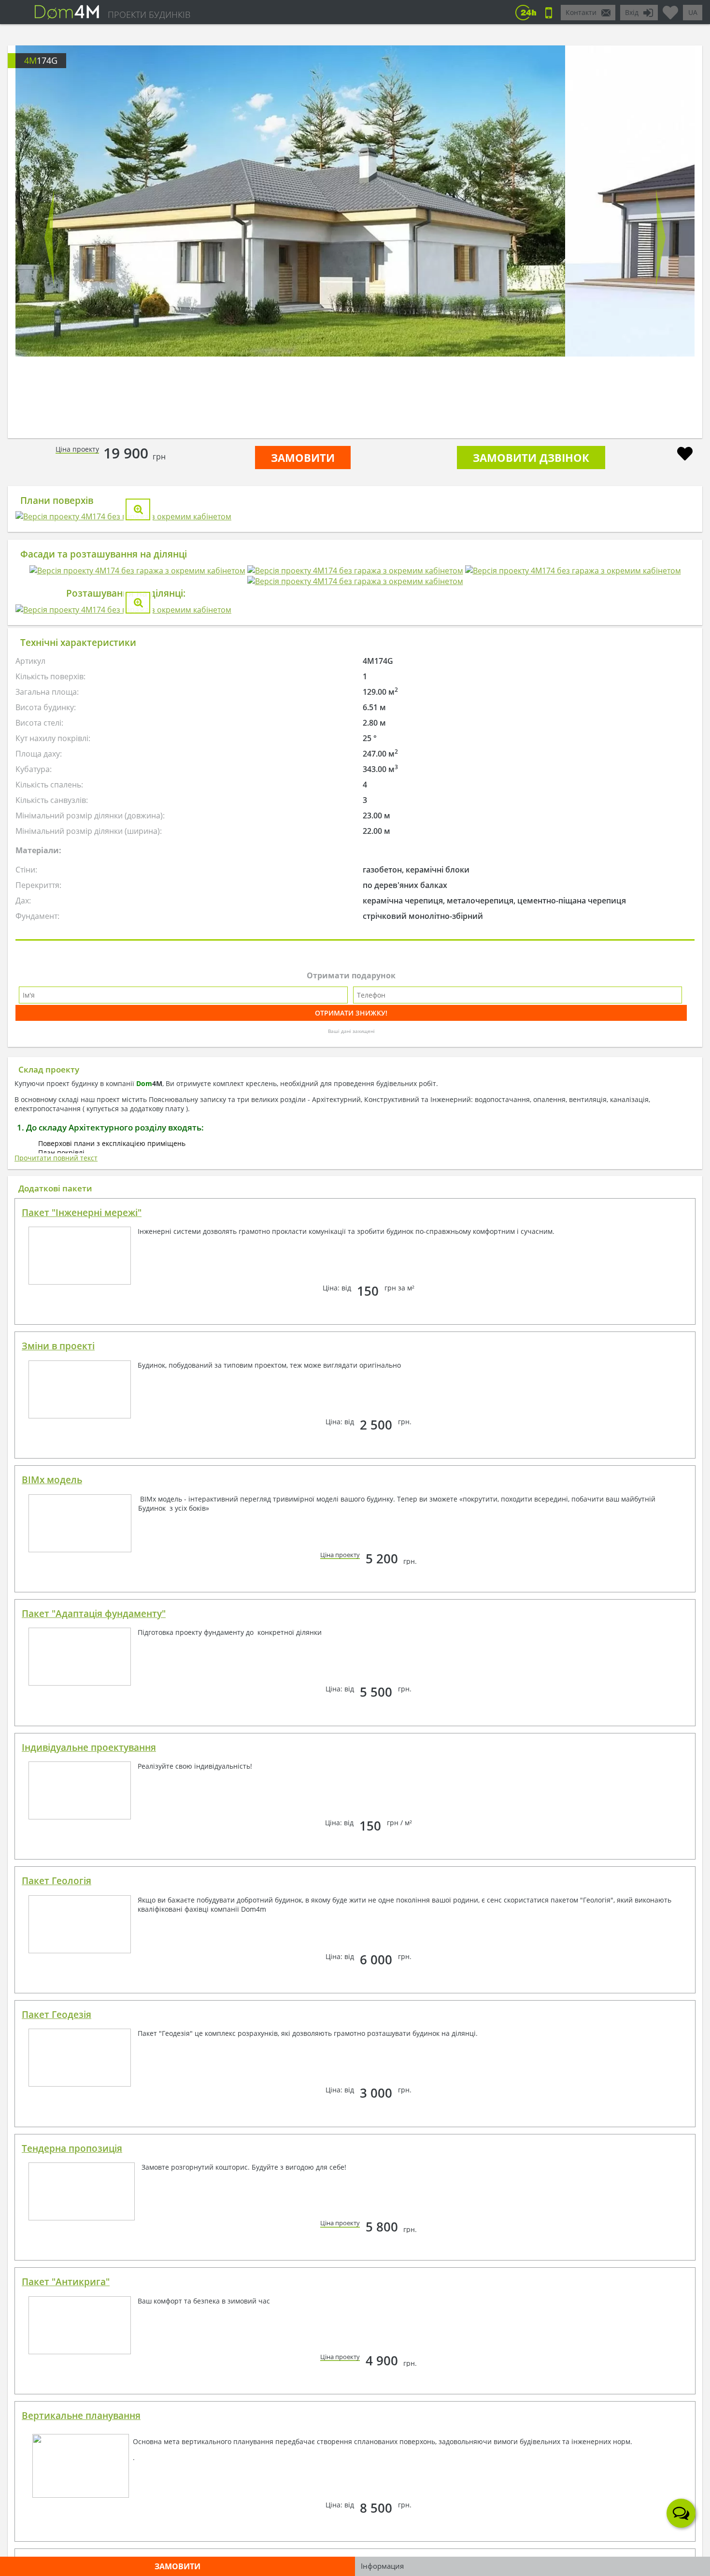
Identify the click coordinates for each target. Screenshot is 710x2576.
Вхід (632, 12)
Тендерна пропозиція (72, 2533)
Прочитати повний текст (56, 1542)
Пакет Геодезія (57, 2399)
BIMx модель (52, 1864)
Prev (50, 238)
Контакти (581, 12)
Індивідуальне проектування (89, 2132)
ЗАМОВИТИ (303, 458)
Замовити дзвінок (531, 458)
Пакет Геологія (57, 2265)
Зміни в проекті (58, 1730)
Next (660, 238)
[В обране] (685, 455)
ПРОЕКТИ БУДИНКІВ (149, 14)
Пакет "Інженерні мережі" (82, 1597)
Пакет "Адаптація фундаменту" (94, 1998)
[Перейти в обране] (670, 9)
